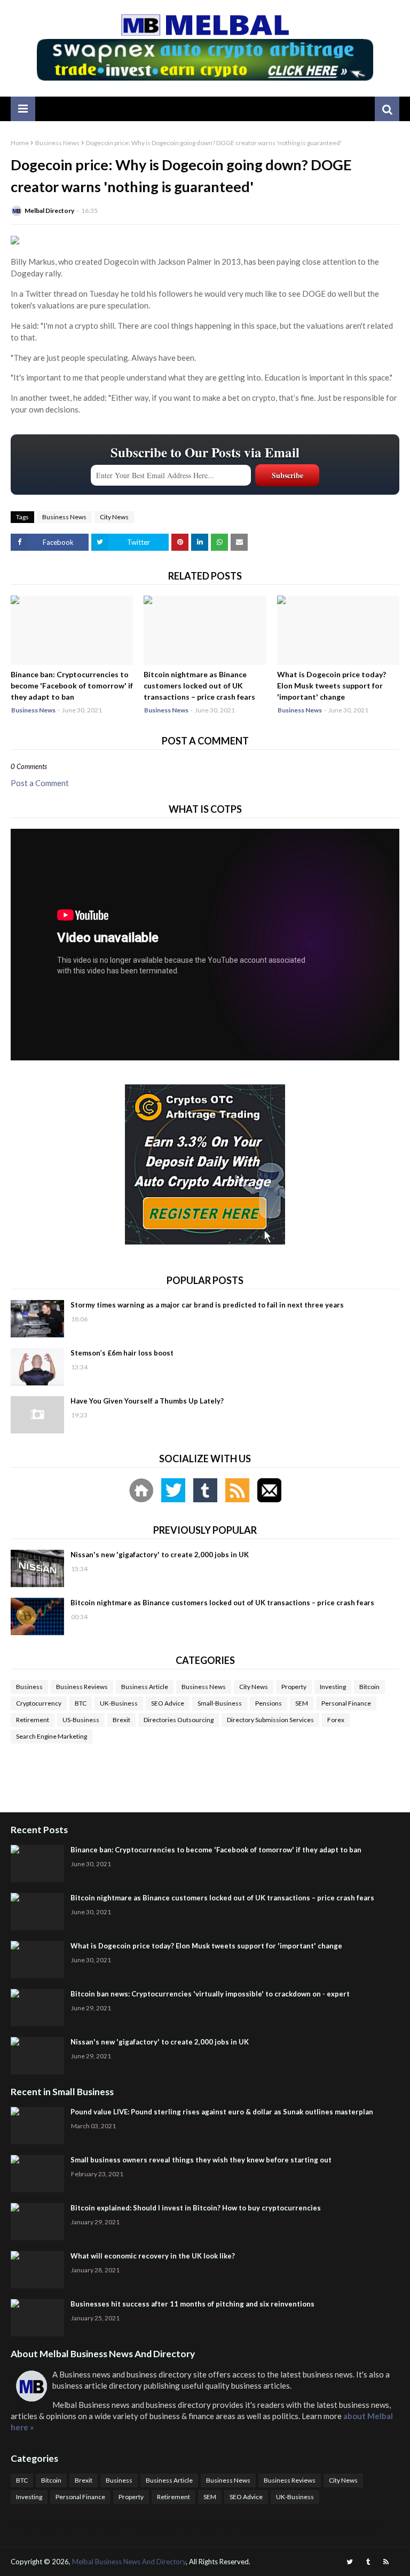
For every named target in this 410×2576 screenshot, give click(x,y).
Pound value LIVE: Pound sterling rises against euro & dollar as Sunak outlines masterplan (222, 2112)
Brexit (121, 1720)
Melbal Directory (49, 211)
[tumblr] (368, 2562)
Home (20, 143)
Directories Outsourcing (179, 1720)
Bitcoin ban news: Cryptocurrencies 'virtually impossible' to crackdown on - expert (210, 1994)
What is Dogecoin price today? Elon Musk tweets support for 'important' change (332, 685)
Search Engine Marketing (52, 1736)
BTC (81, 1703)
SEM (302, 1703)
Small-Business (220, 1703)
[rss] (386, 2562)
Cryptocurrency (39, 1703)
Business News (57, 143)
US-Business (81, 1720)
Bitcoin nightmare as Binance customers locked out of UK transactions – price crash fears (199, 685)
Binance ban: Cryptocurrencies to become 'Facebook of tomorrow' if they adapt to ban (72, 685)
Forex (336, 1720)
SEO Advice (168, 1703)
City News (114, 517)
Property (294, 1687)
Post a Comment (40, 783)
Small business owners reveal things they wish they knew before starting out (201, 2160)
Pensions (269, 1703)
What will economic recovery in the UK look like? (153, 2256)
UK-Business (119, 1703)
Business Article (145, 1687)
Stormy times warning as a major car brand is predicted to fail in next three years (207, 1305)
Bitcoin (369, 1687)
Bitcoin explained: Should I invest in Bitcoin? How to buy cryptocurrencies (196, 2208)
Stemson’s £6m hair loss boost (122, 1353)
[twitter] (350, 2562)
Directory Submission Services (270, 1720)
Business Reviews (82, 1687)
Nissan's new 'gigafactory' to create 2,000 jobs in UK (160, 1555)
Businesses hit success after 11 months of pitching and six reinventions (192, 2304)
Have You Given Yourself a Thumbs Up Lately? (147, 1401)
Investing (333, 1687)
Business (29, 1687)
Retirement (33, 1720)
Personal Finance (346, 1703)
